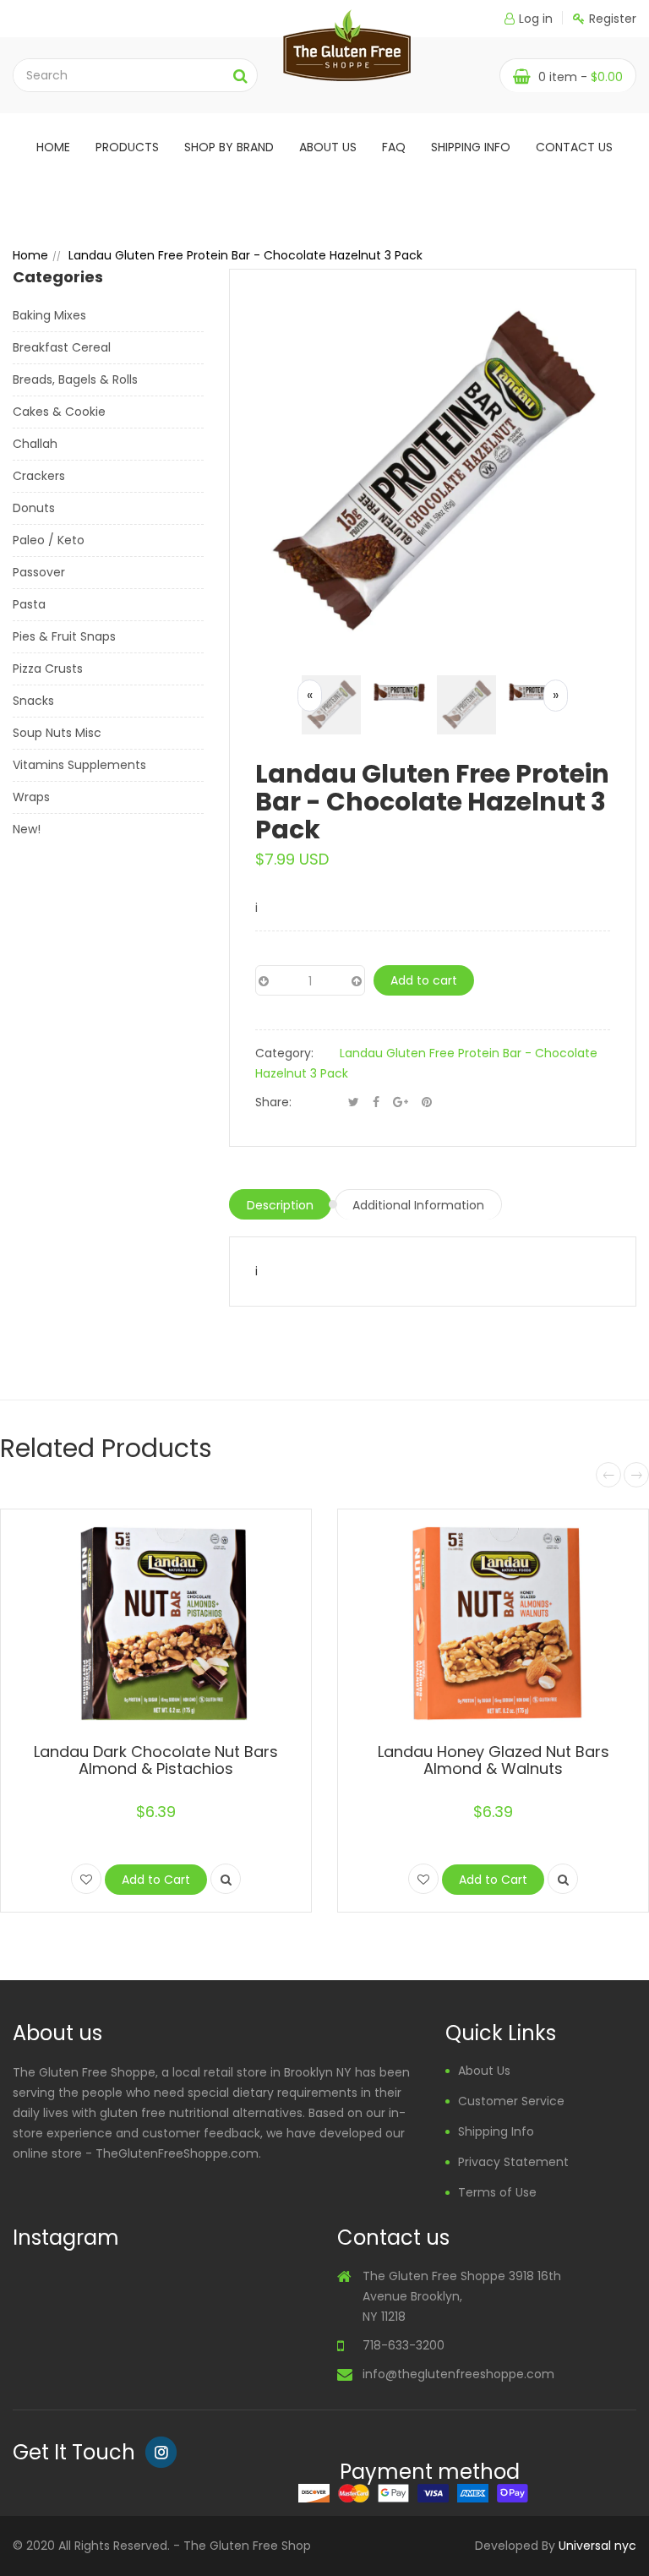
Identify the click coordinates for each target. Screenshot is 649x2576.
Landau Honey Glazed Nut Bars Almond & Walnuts (494, 1760)
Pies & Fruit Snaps (64, 636)
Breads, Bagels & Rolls (75, 379)
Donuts (34, 508)
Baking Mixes (49, 315)
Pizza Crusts (48, 669)
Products (127, 147)
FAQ (394, 147)
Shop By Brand (229, 147)
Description (280, 1205)
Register (613, 19)
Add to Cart (156, 1880)
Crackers (39, 476)
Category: (284, 1053)
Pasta (29, 604)
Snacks (33, 701)
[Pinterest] (427, 1102)
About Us (484, 2071)
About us (328, 147)
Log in (536, 19)
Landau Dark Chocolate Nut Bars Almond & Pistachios (156, 1760)
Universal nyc (597, 2546)
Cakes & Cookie (59, 412)
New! (27, 829)
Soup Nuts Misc (57, 733)
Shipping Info (471, 147)
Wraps (31, 797)
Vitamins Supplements (79, 765)
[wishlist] (86, 1879)
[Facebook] (376, 1102)
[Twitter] (354, 1102)
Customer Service (511, 2101)
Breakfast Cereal (62, 347)
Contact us (574, 147)
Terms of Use (497, 2192)
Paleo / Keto (49, 540)
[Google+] (401, 1102)
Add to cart (424, 980)
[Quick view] (226, 1879)
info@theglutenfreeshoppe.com (458, 2374)
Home (53, 147)
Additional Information (418, 1205)
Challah (35, 444)
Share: (273, 1102)
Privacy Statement (513, 2162)
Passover (39, 572)
